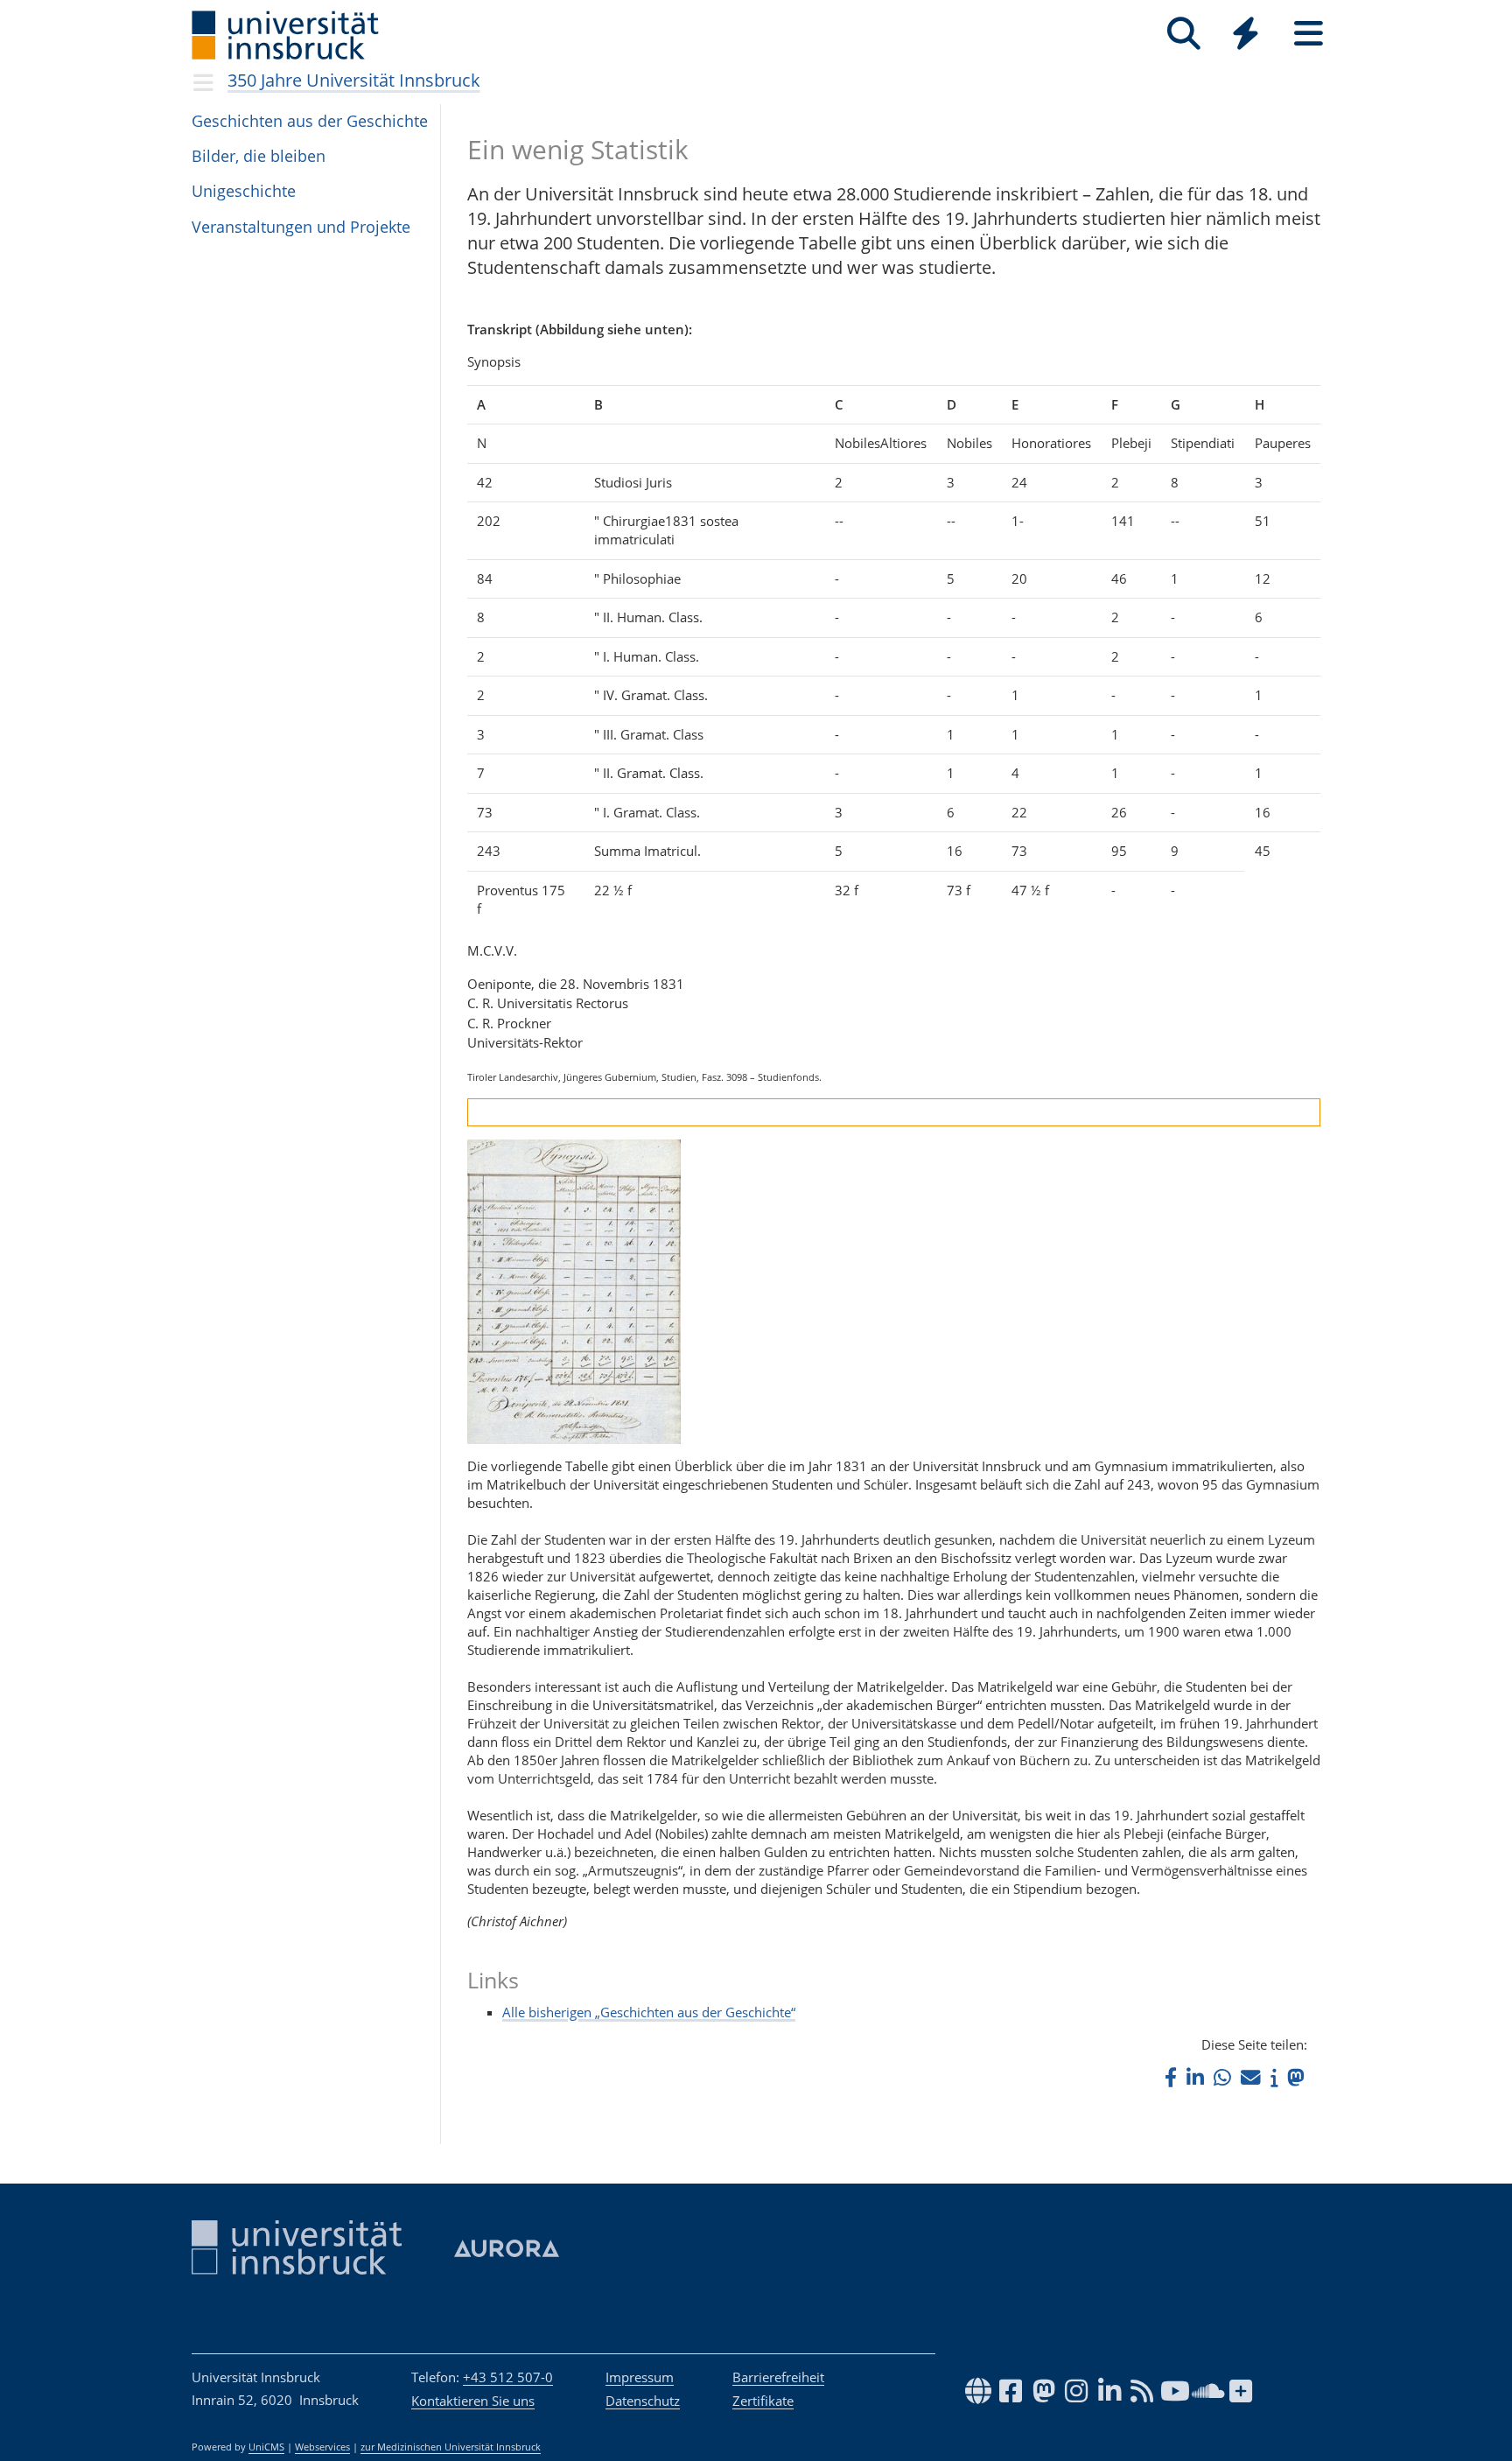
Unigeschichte (244, 191)
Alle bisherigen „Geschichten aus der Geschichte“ (649, 2012)
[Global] (1246, 35)
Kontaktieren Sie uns (473, 2401)
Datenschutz (643, 2401)
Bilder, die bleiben (259, 156)
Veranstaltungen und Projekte (301, 227)
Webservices (322, 2447)
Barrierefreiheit (778, 2377)
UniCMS (266, 2447)
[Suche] (1183, 34)
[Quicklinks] (1246, 34)
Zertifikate (763, 2401)
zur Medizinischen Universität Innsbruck (451, 2447)
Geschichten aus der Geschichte (310, 121)
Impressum (640, 2377)
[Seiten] (1309, 34)
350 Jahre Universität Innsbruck (354, 80)
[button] (1171, 2077)
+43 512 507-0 (508, 2377)
